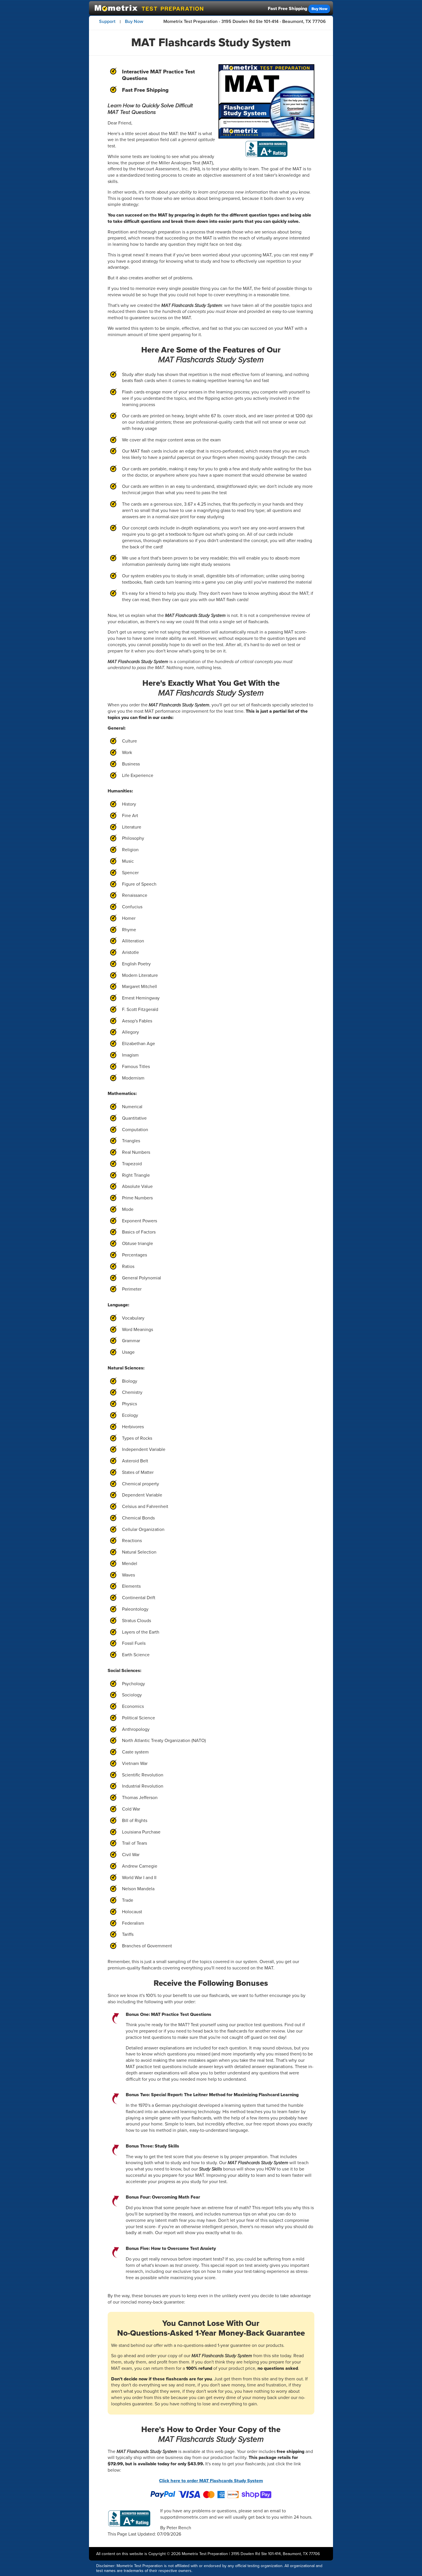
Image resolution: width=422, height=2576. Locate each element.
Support (107, 21)
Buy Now (319, 9)
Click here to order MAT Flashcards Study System (211, 2481)
